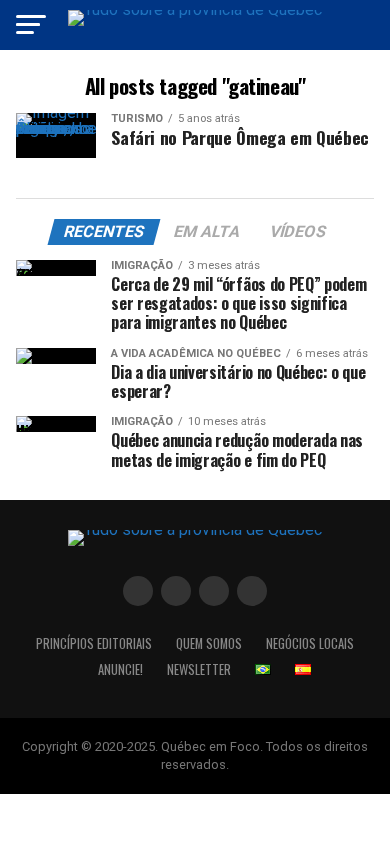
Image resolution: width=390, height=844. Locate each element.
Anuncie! (120, 669)
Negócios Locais (310, 643)
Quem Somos (209, 643)
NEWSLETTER (199, 669)
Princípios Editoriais (94, 643)
